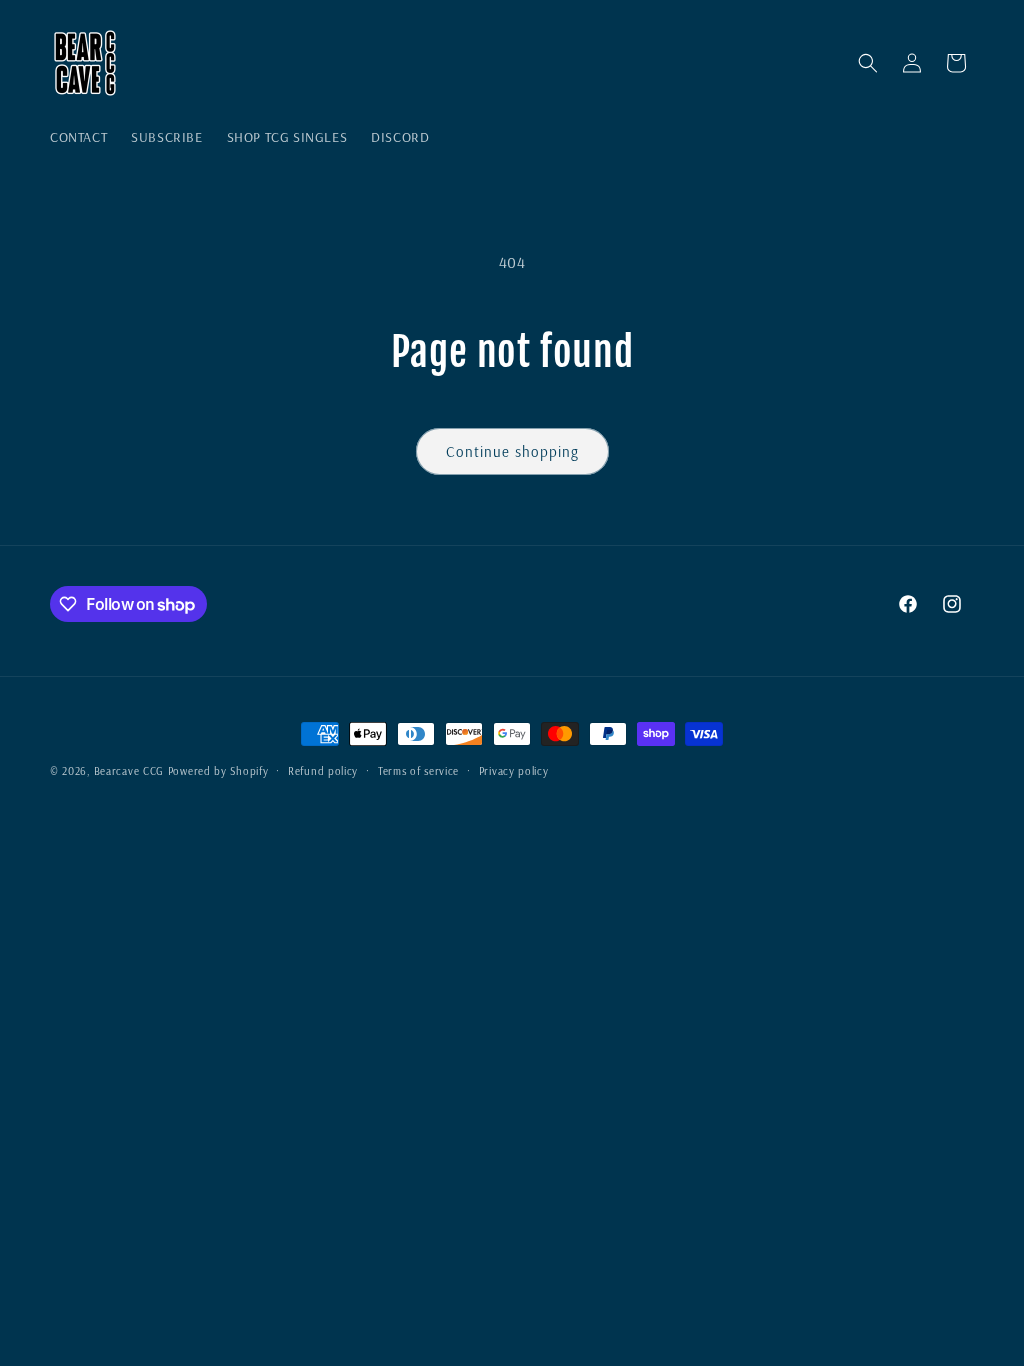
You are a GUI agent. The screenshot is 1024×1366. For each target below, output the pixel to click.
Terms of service (418, 771)
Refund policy (323, 771)
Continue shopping (512, 451)
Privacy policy (514, 771)
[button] (868, 63)
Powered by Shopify (218, 771)
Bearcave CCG (129, 771)
